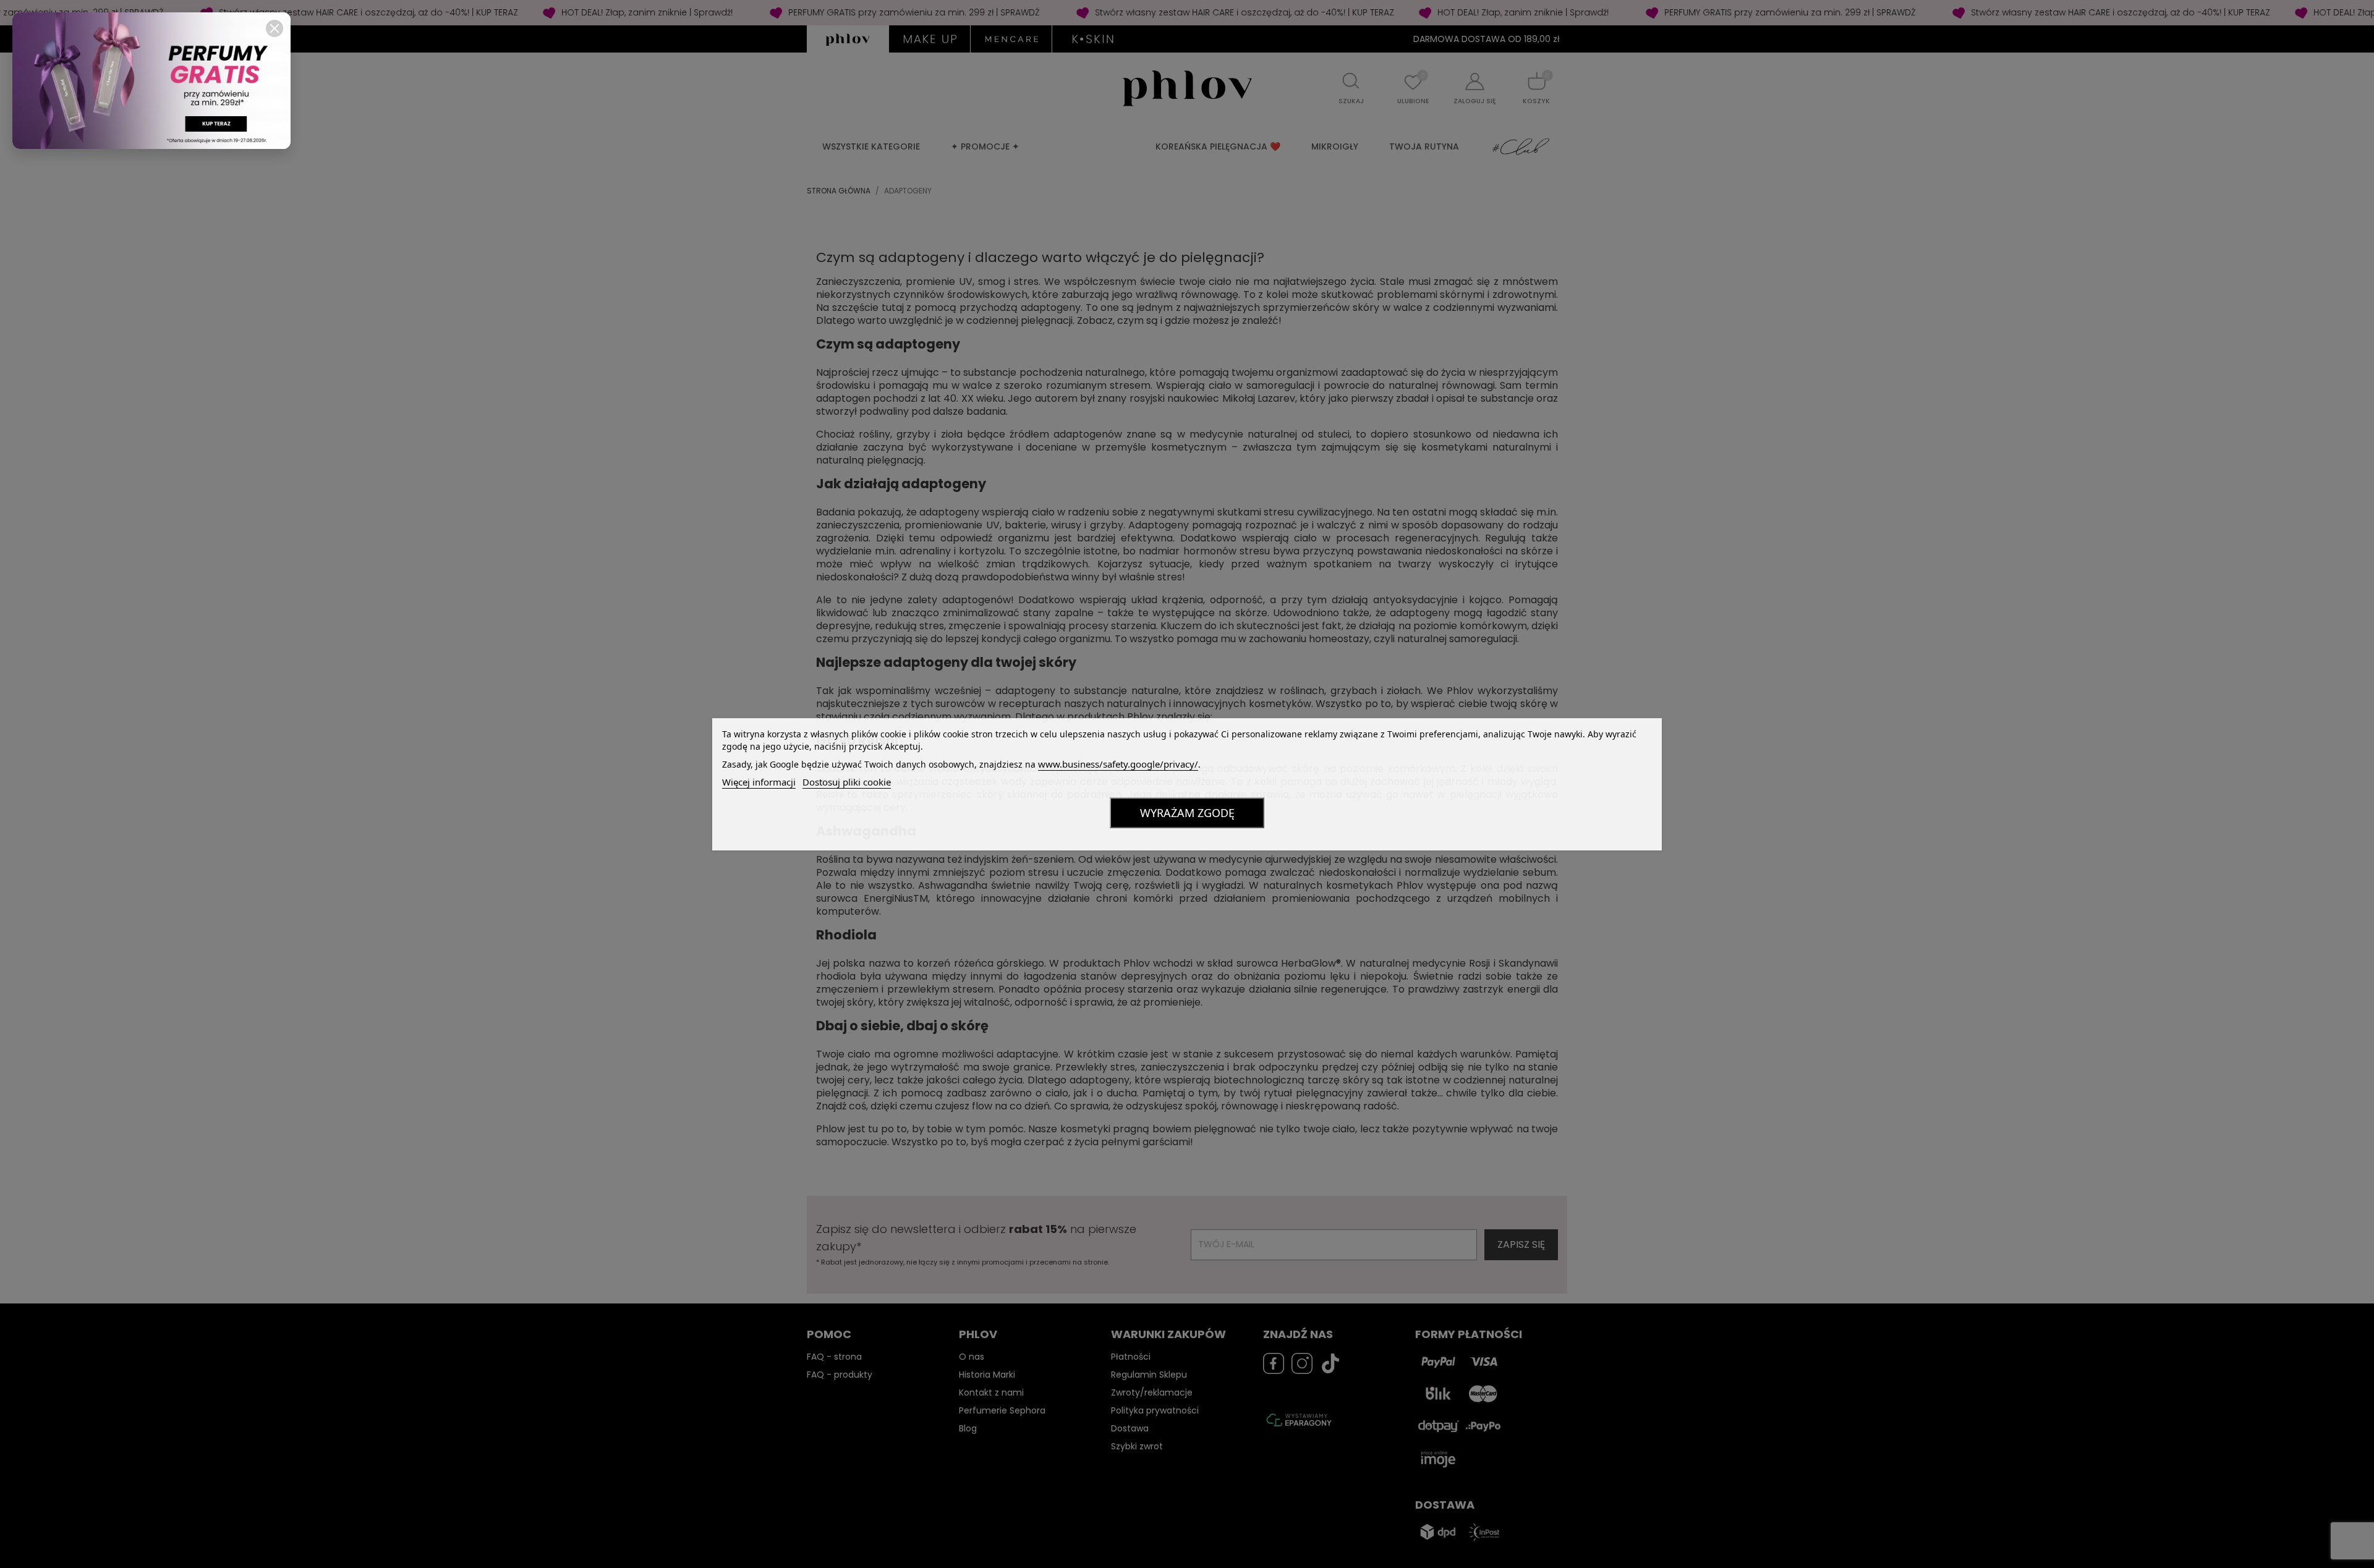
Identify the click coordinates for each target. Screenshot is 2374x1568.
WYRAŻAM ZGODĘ (1187, 813)
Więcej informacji (759, 782)
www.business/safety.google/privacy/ (1118, 764)
